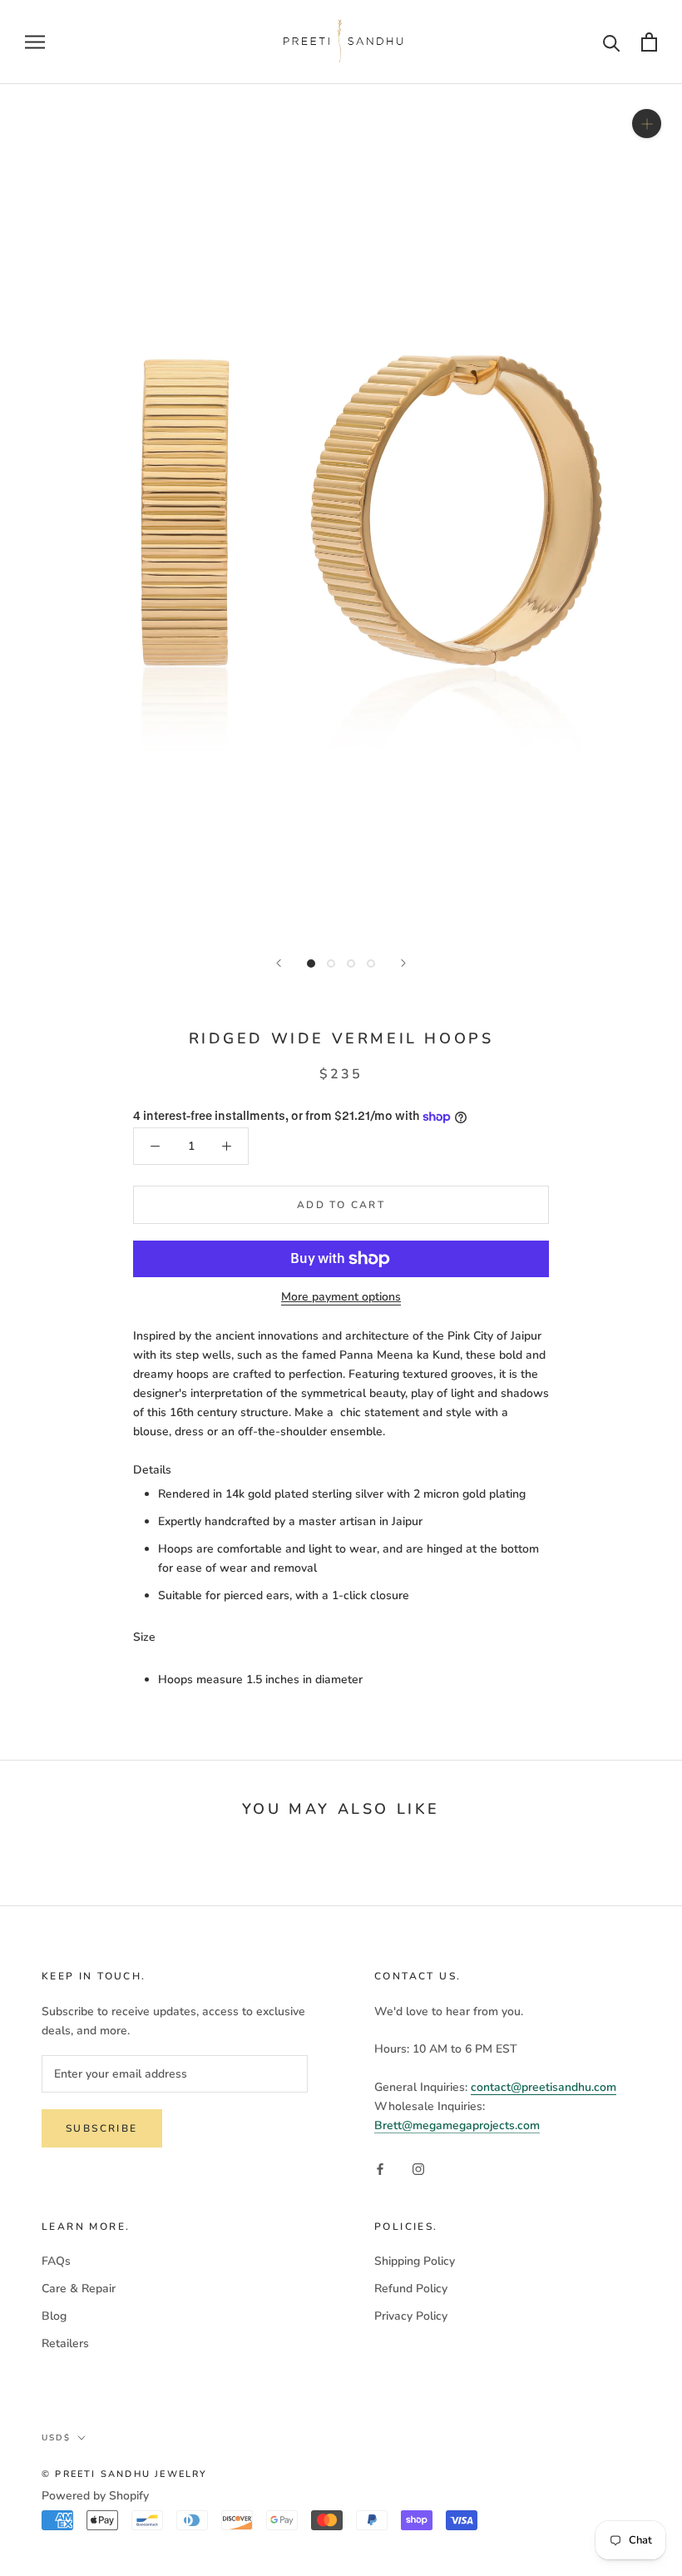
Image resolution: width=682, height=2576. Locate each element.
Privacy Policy (411, 2316)
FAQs (56, 2261)
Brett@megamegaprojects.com (457, 2125)
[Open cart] (649, 42)
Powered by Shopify (95, 2496)
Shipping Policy (415, 2261)
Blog (54, 2316)
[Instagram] (418, 2168)
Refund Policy (411, 2289)
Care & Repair (79, 2289)
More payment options (341, 1297)
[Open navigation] (35, 42)
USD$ (56, 2438)
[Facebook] (380, 2168)
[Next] (403, 963)
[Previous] (279, 963)
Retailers (65, 2343)
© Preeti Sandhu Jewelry (125, 2474)
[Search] (612, 42)
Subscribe (102, 2128)
